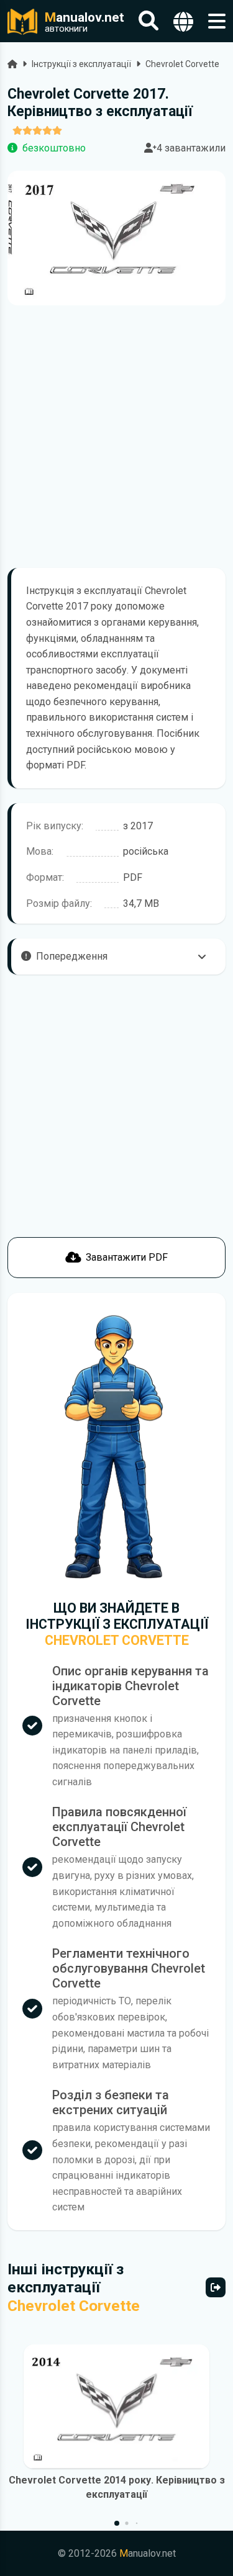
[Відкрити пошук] (148, 21)
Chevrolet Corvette (182, 64)
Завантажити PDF (127, 1257)
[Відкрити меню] (217, 21)
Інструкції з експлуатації (81, 64)
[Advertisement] (116, 437)
